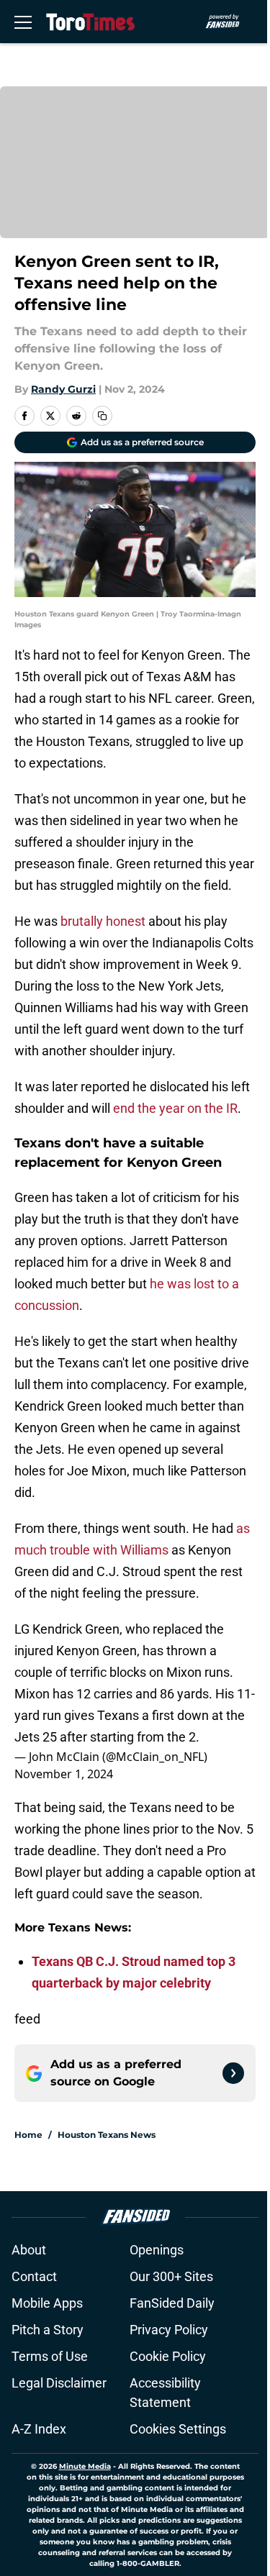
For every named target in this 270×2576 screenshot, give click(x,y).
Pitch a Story (48, 2330)
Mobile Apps (47, 2303)
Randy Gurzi (63, 389)
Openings (157, 2250)
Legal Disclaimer (59, 2383)
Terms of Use (50, 2356)
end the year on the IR (175, 1108)
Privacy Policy (169, 2330)
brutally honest (104, 921)
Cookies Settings (178, 2429)
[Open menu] (23, 22)
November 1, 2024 (64, 1774)
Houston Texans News (107, 2135)
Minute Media (85, 2466)
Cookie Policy (168, 2356)
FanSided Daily (172, 2303)
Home (28, 2135)
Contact (34, 2276)
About (29, 2250)
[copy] (102, 416)
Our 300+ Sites (171, 2276)
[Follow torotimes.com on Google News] (233, 2073)
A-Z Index (39, 2429)
